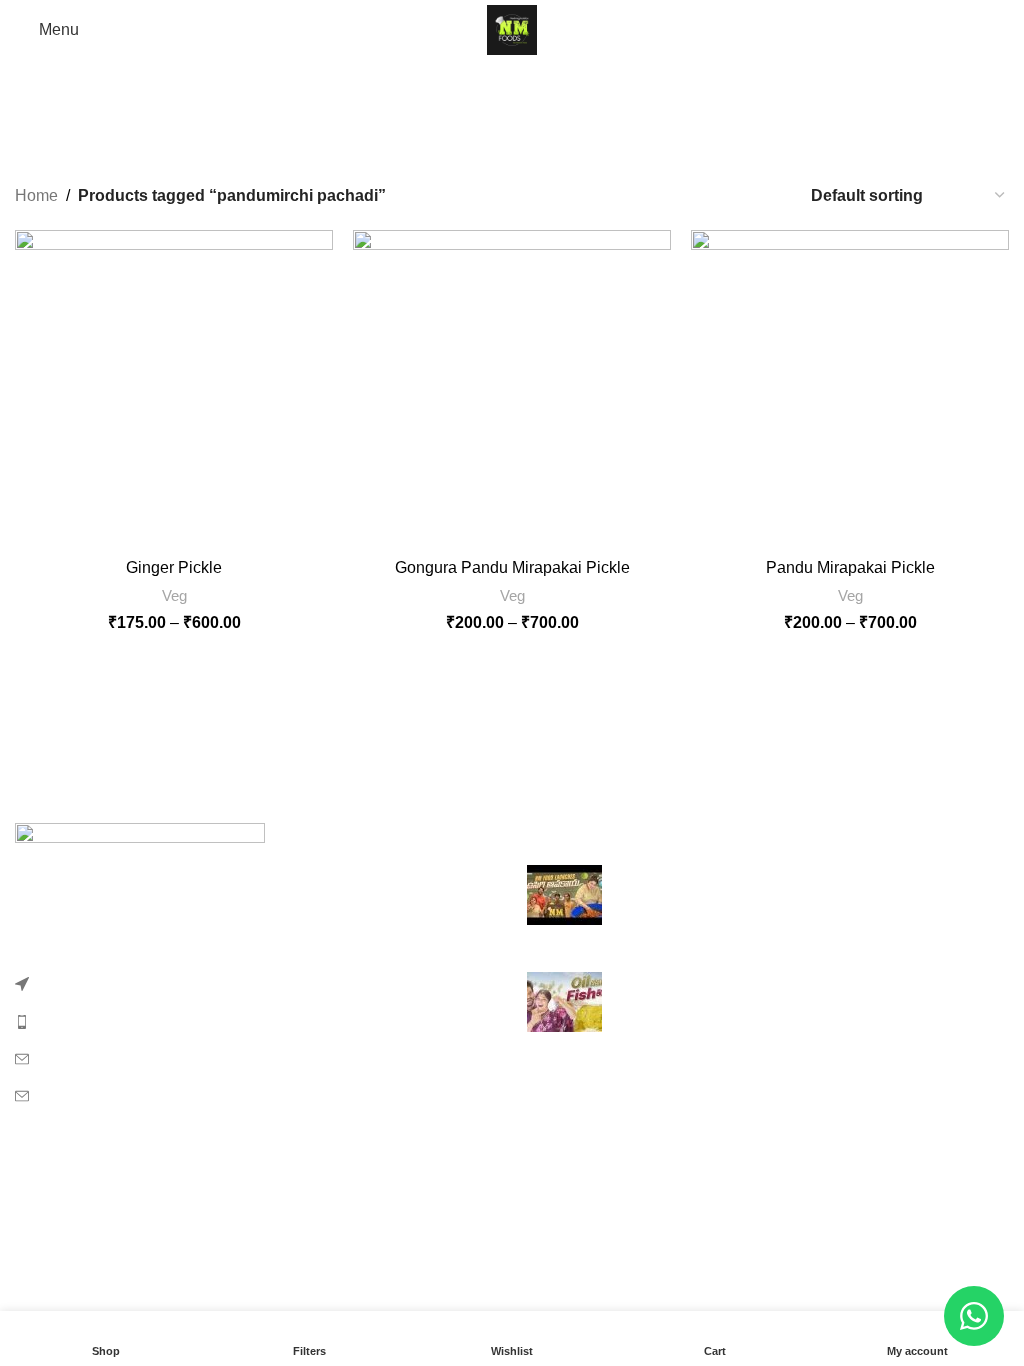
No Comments (750, 1013)
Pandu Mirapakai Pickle (850, 567)
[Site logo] (512, 28)
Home (36, 195)
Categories (503, 137)
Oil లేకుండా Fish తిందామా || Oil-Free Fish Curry (781, 982)
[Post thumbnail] (564, 902)
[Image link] (140, 896)
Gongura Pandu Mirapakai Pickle (512, 567)
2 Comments (792, 929)
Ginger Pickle (174, 567)
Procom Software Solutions (564, 1226)
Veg (174, 595)
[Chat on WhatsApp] (974, 1316)
